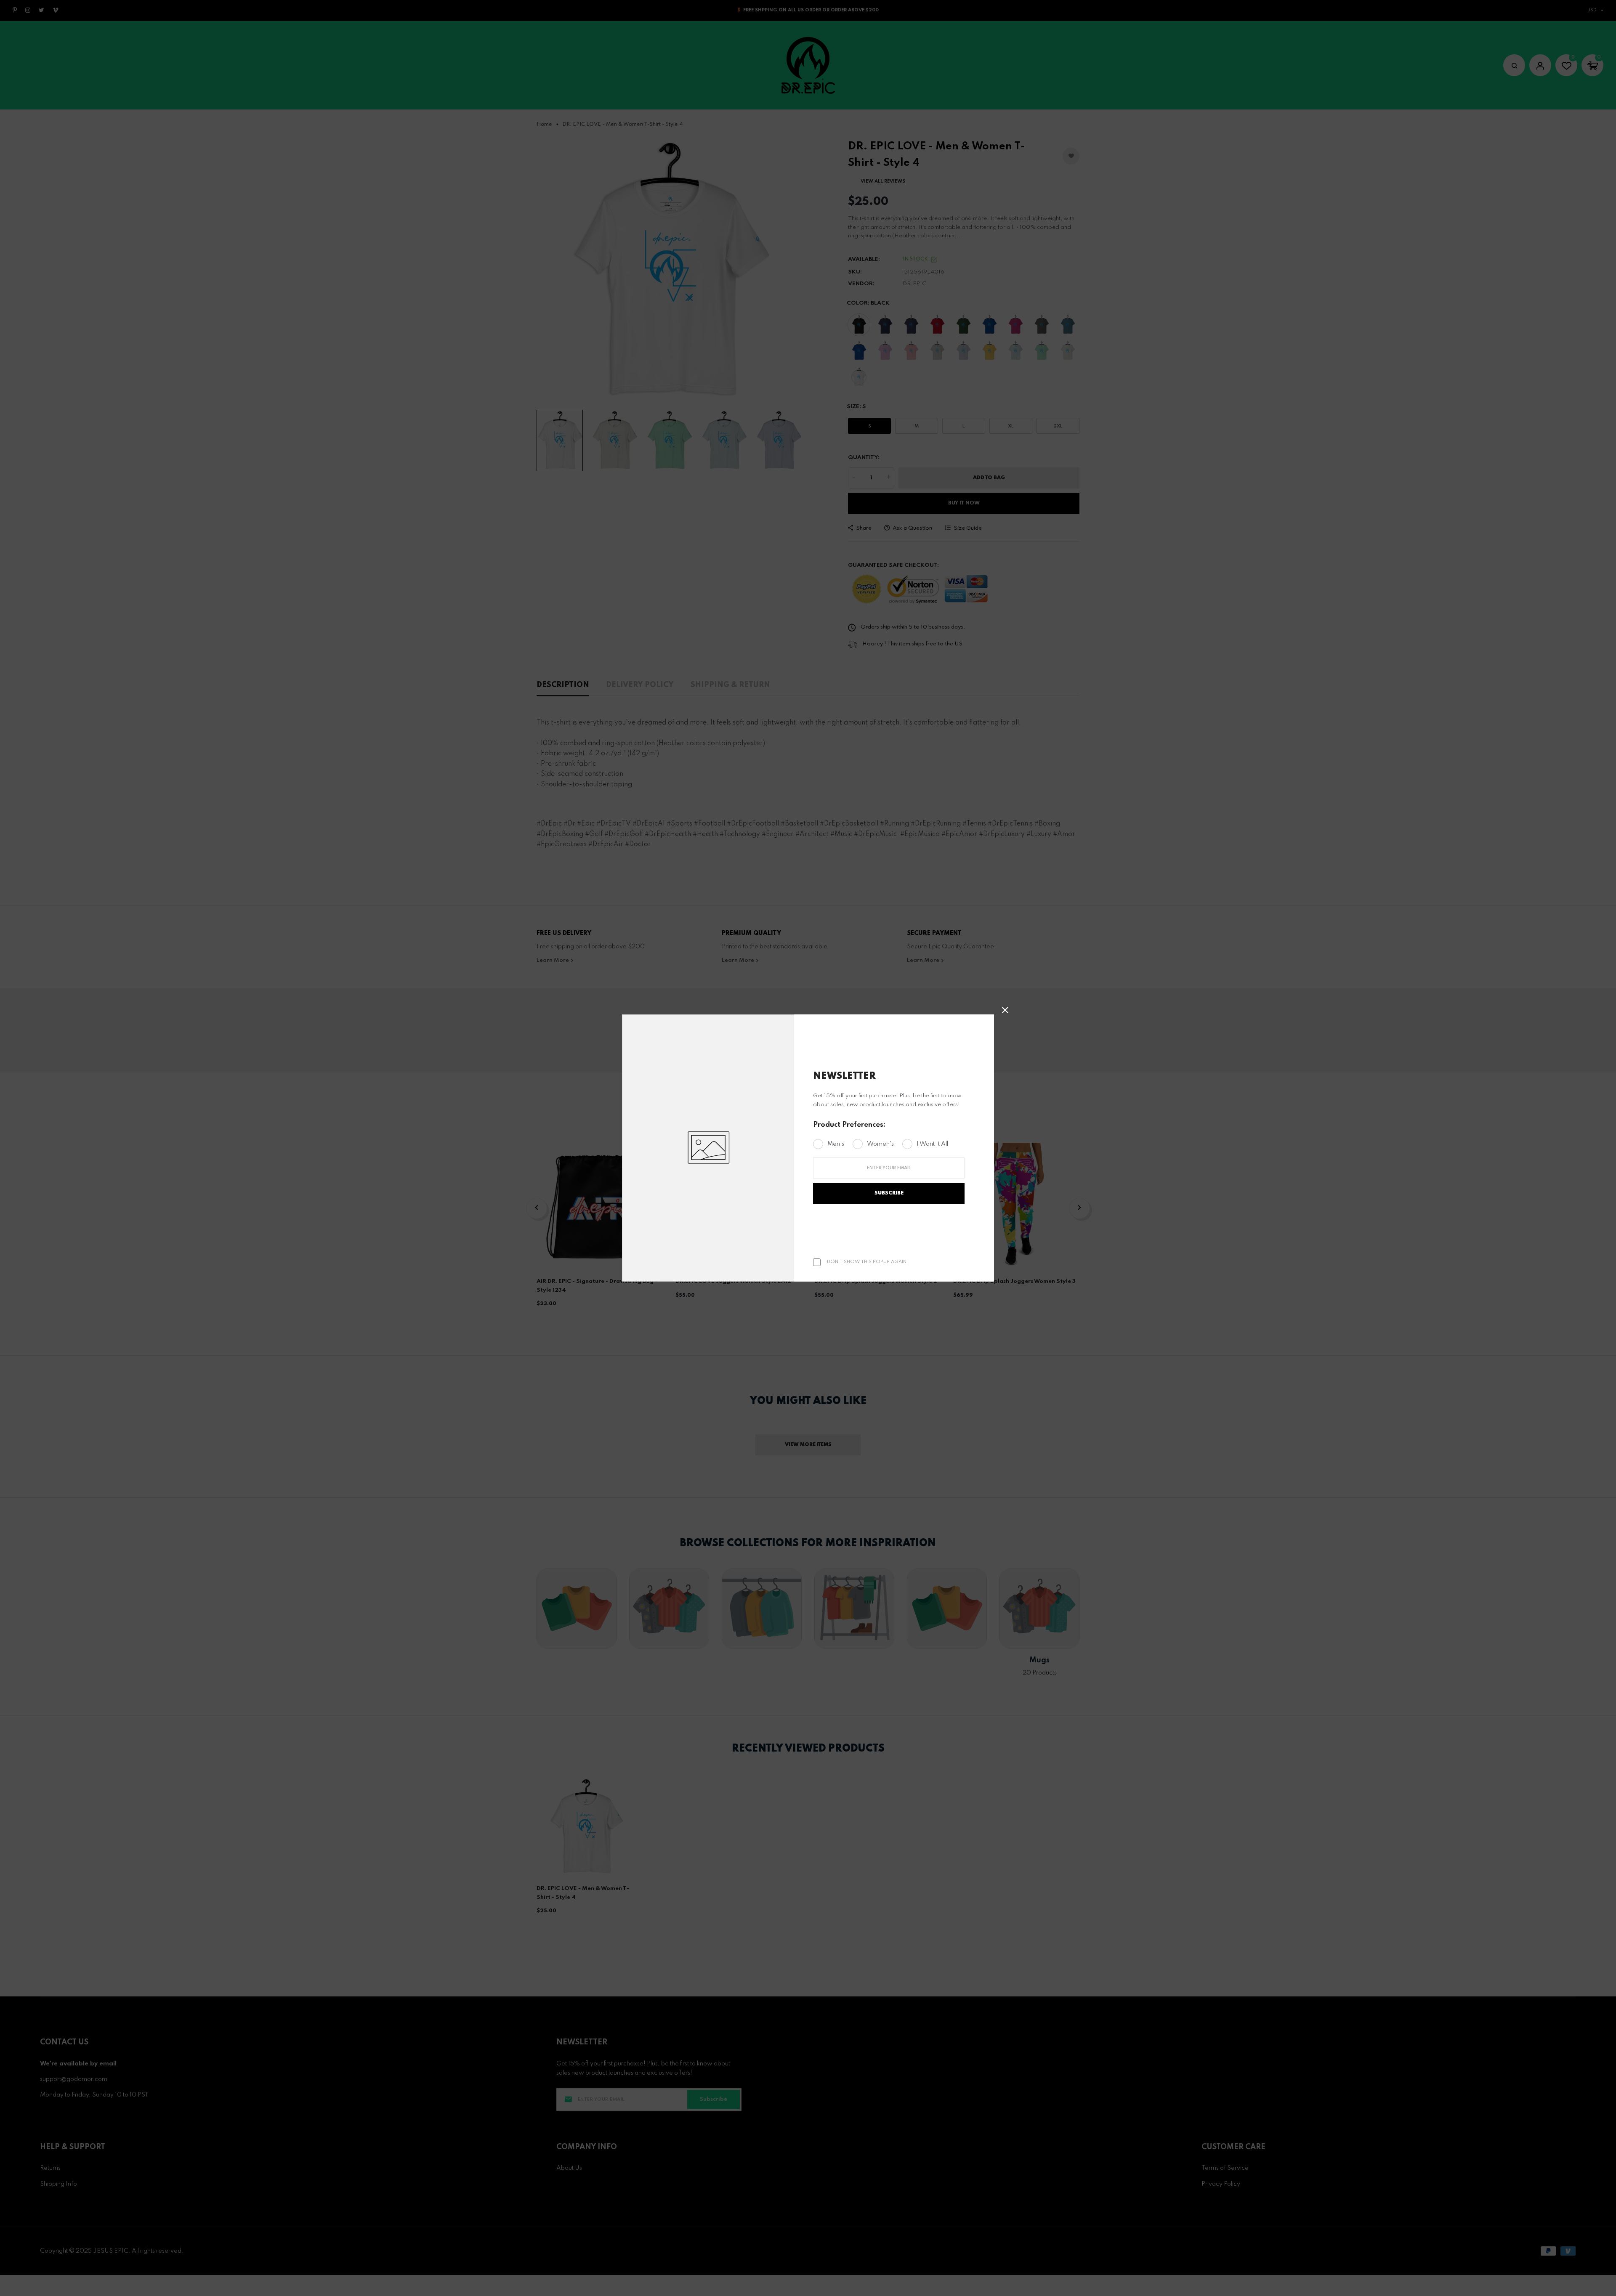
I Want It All (932, 1144)
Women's (880, 1144)
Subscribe (889, 1193)
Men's (836, 1144)
